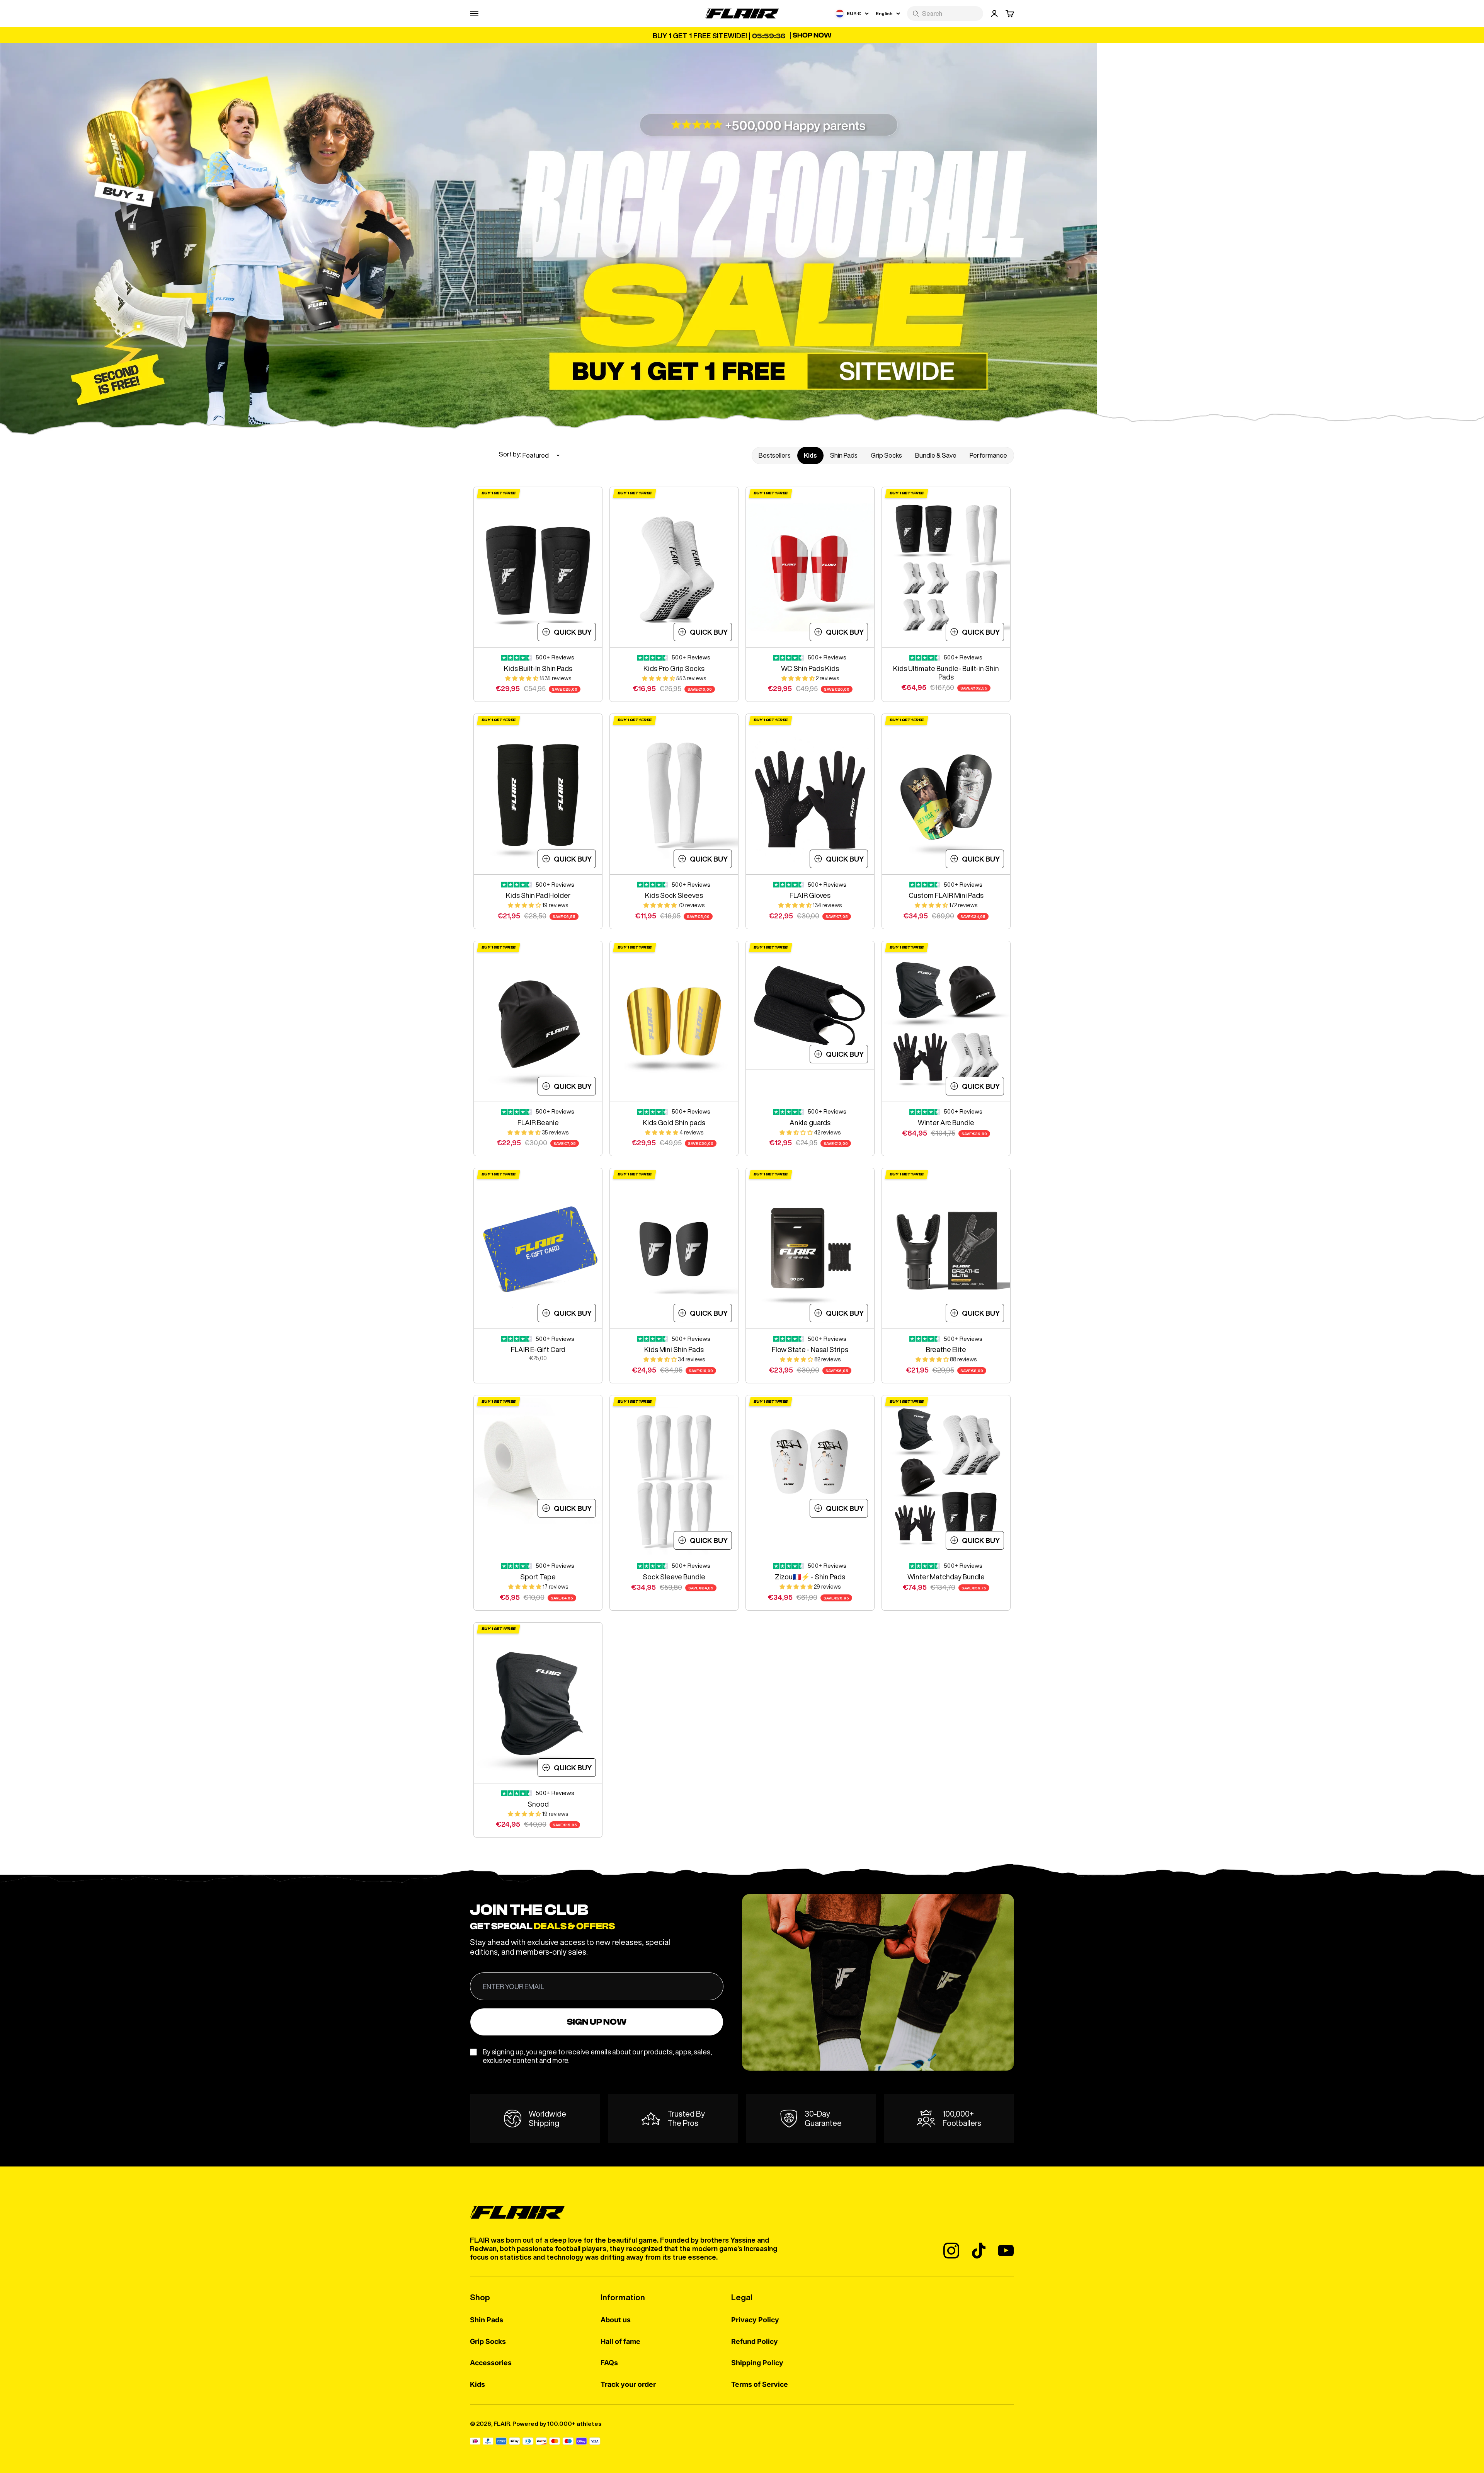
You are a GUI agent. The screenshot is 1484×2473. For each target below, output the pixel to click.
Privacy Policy (755, 2320)
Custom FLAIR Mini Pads (946, 895)
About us (616, 2320)
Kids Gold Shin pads (674, 1122)
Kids (810, 455)
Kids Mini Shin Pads (674, 1349)
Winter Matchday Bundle (946, 1577)
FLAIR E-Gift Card (538, 1349)
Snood (538, 1804)
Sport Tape (538, 1577)
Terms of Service (760, 2384)
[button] (522, 678)
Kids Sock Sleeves (674, 895)
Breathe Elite (946, 1349)
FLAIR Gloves (810, 895)
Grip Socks (886, 455)
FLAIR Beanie (538, 1122)
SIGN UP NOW (597, 2022)
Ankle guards (810, 1122)
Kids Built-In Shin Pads (538, 668)
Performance (988, 455)
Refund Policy (755, 2341)
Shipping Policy (757, 2363)
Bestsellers (775, 455)
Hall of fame (620, 2341)
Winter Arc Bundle (946, 1122)
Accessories (491, 2363)
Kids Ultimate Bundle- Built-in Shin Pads (946, 673)
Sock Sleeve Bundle (674, 1577)
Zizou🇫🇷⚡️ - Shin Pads (810, 1577)
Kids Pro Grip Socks (674, 668)
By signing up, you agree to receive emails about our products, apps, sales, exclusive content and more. (597, 2056)
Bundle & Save (936, 455)
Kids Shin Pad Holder (538, 895)
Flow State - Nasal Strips (810, 1349)
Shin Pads (844, 455)
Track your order (628, 2384)
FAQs (609, 2363)
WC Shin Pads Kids (810, 668)
